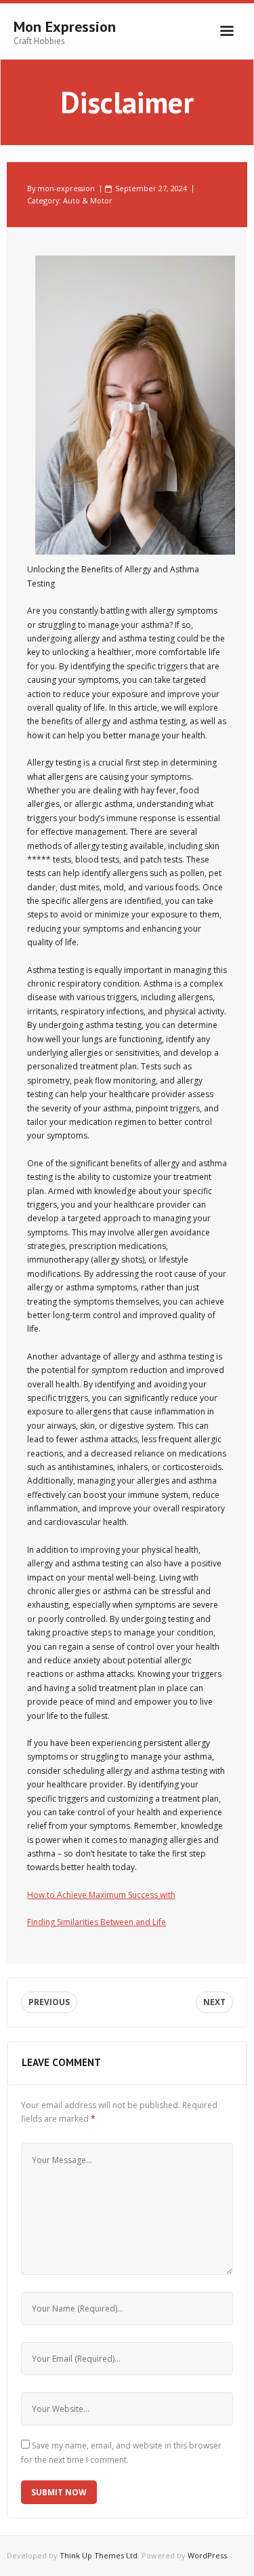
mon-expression (66, 188)
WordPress (207, 2555)
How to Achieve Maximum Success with (101, 1895)
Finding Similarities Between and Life (97, 1922)
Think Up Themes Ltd (99, 2555)
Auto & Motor (88, 200)
